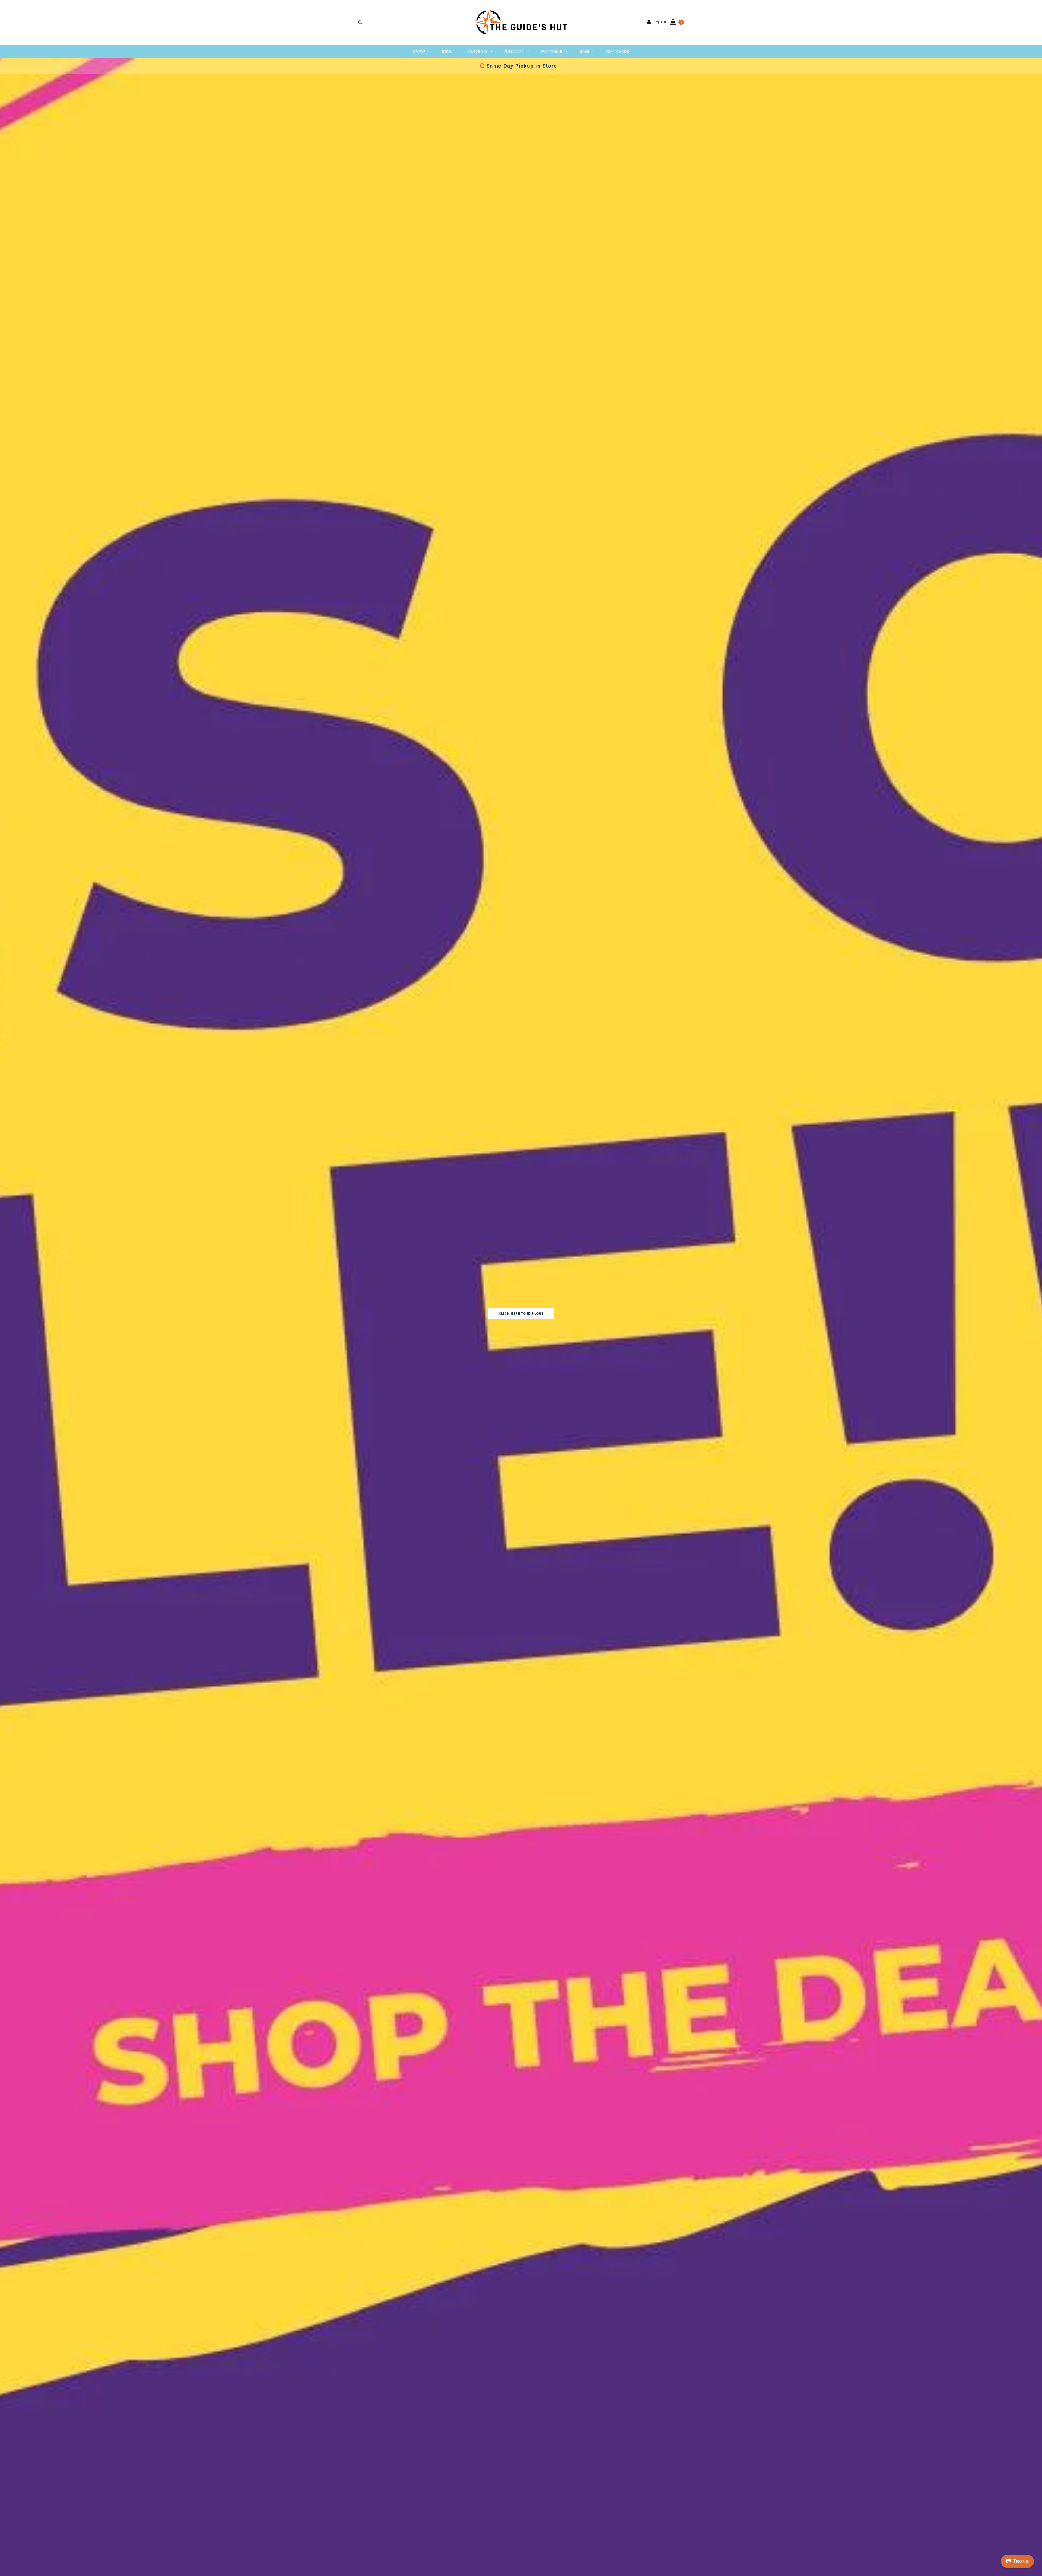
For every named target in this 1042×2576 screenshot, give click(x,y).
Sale (584, 51)
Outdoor (514, 51)
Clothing (478, 51)
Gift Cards (618, 51)
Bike (447, 51)
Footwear (552, 51)
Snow (419, 51)
